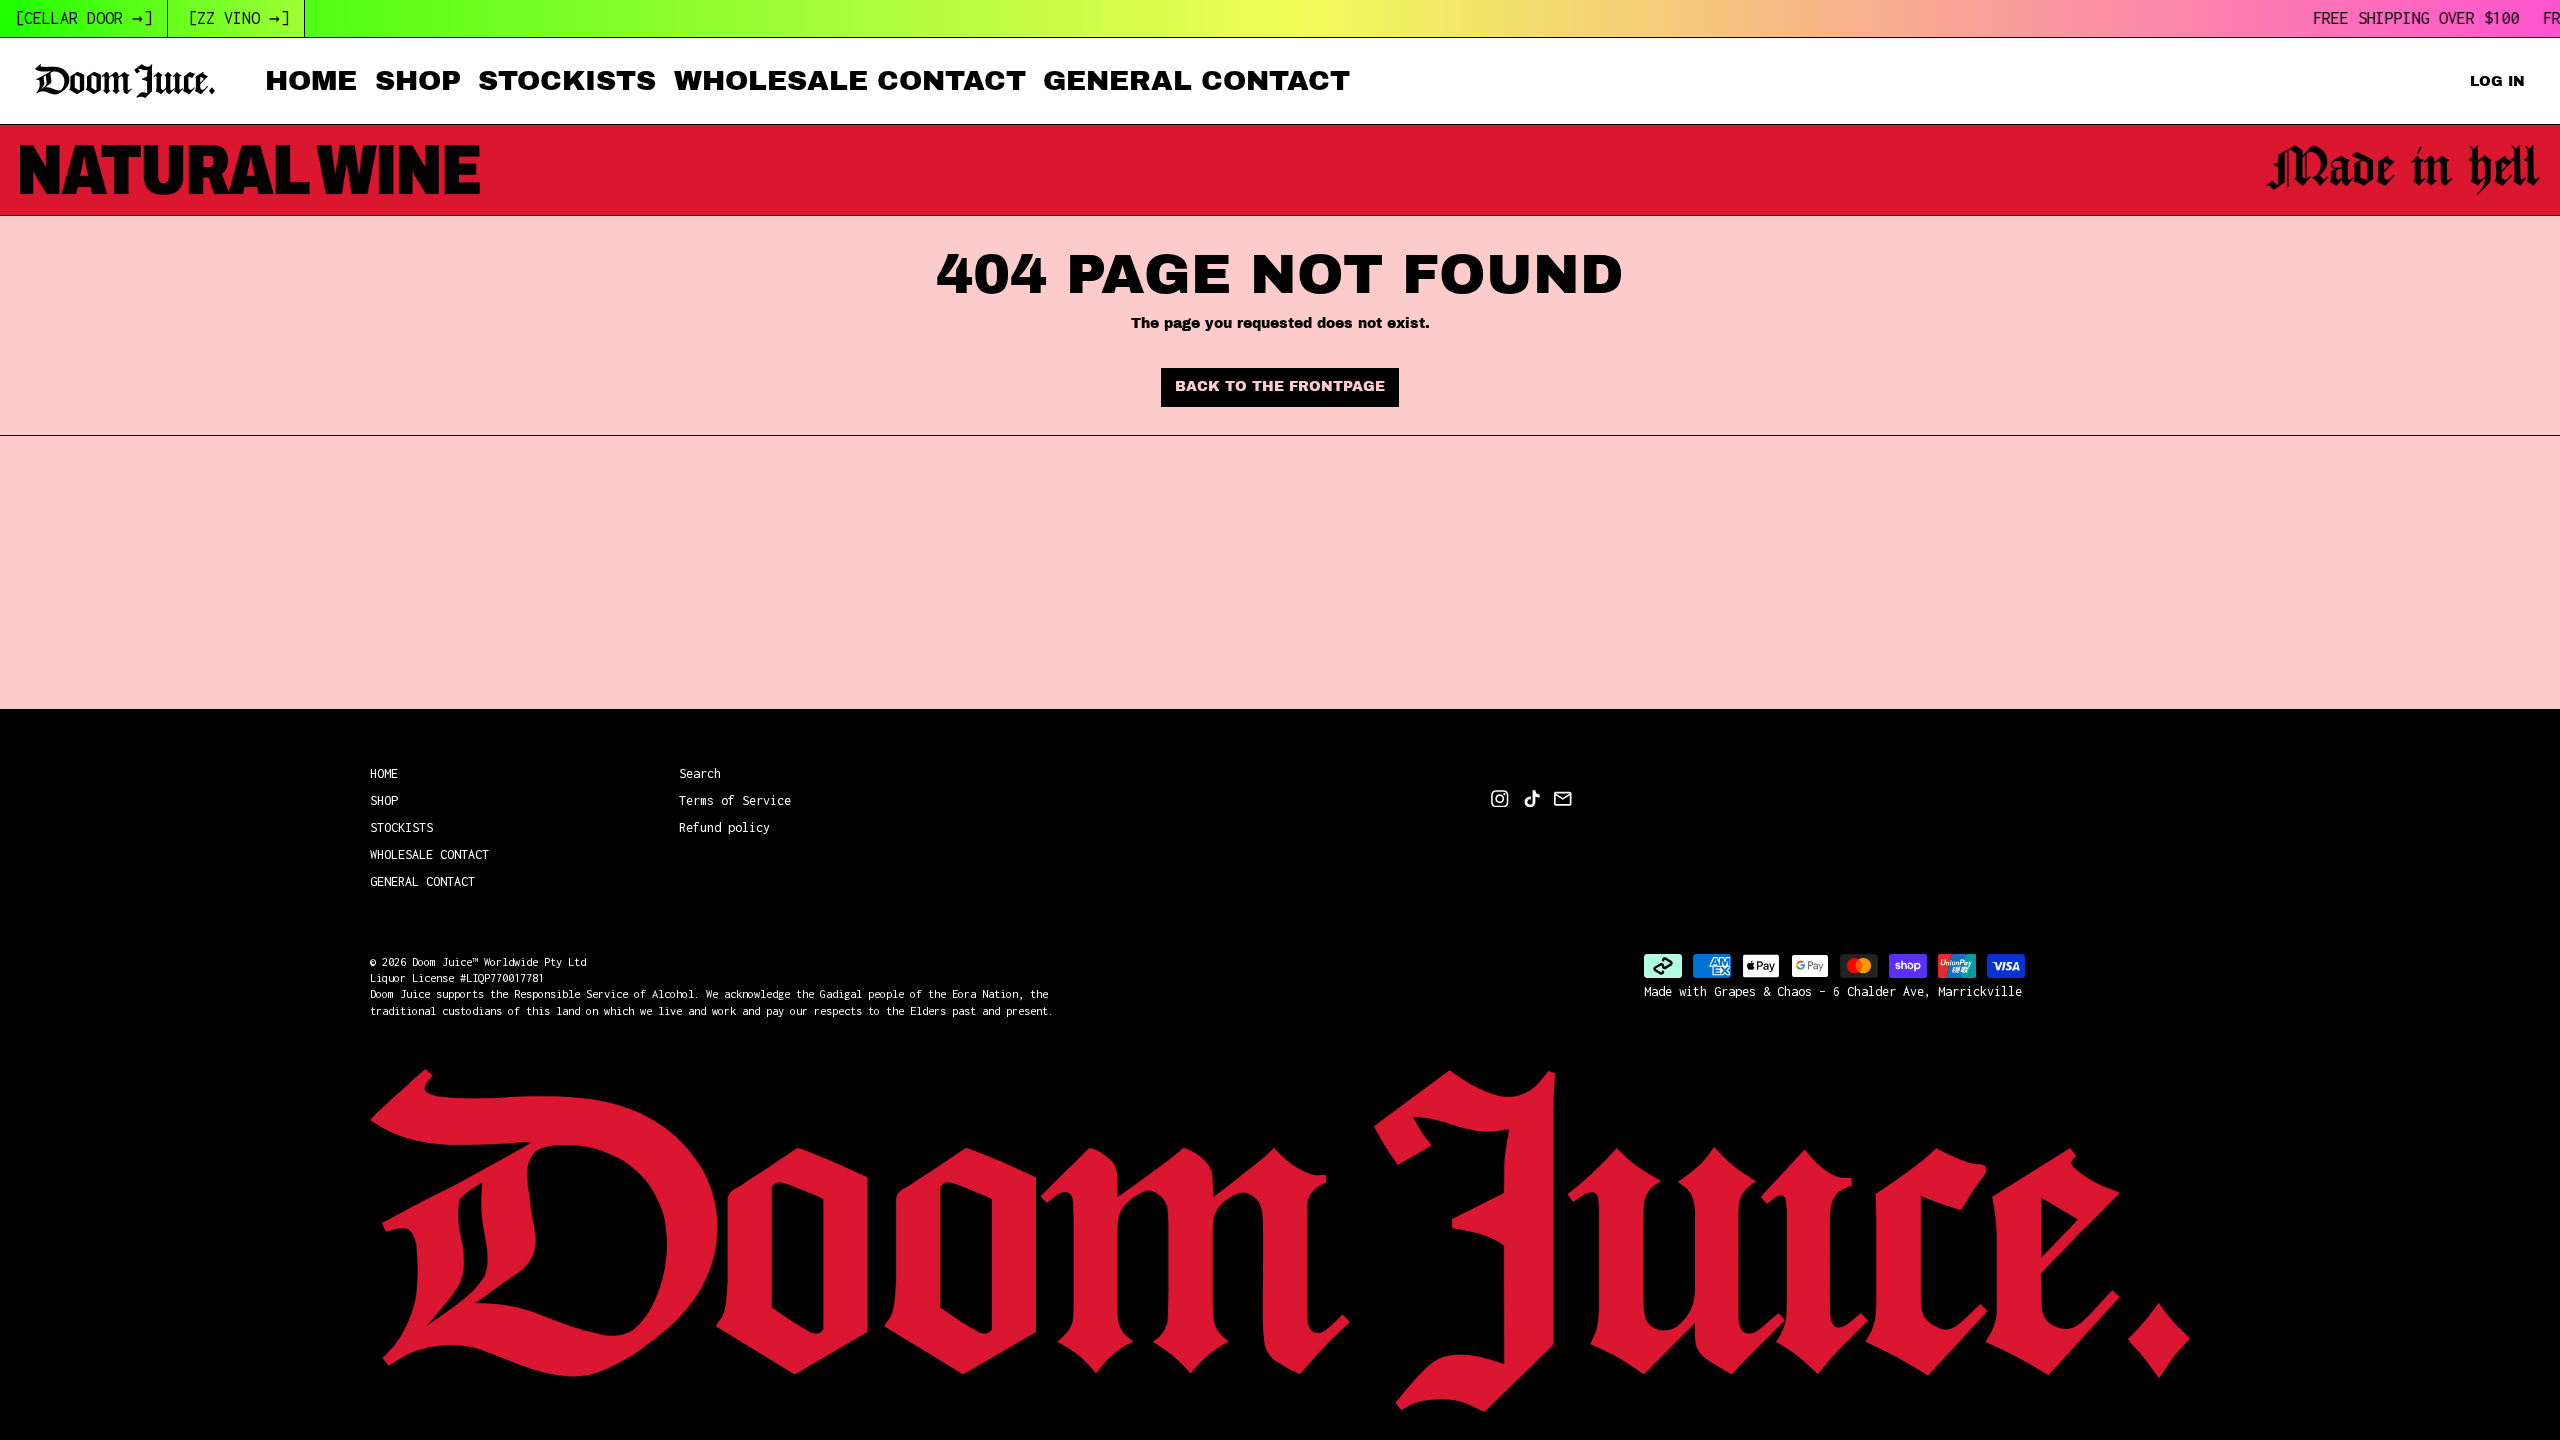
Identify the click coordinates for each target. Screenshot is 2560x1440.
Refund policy (724, 827)
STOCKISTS (567, 80)
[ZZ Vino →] (238, 18)
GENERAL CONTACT (1196, 80)
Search (700, 773)
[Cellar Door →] (83, 18)
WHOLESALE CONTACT (850, 80)
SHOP (418, 80)
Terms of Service (735, 800)
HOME (311, 80)
